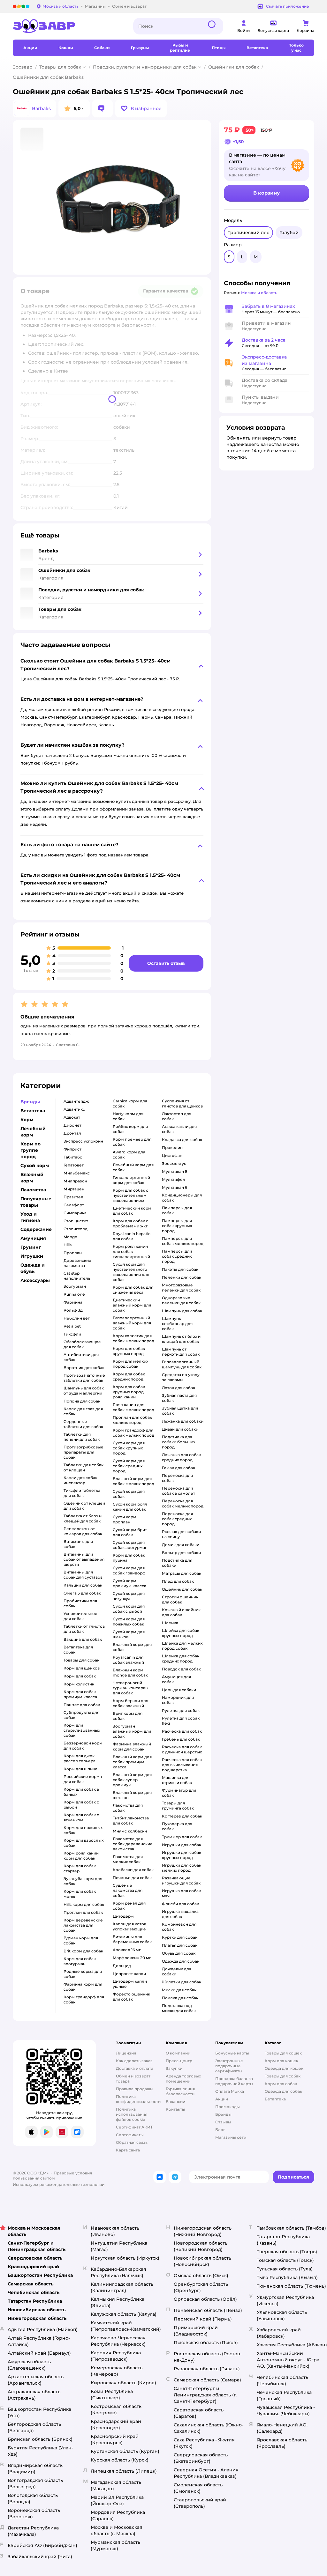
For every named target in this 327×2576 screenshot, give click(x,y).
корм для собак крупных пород (129, 1351)
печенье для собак (132, 1878)
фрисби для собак (180, 1904)
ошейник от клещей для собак (84, 1506)
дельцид (122, 1966)
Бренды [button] (30, 1102)
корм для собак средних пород (129, 1377)
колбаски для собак (133, 1870)
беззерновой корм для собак (83, 1746)
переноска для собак (177, 1478)
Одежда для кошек (284, 2068)
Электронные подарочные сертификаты (229, 2066)
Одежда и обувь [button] (33, 1268)
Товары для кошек (283, 2053)
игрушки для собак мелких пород (182, 1868)
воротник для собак (84, 1368)
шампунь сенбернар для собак (177, 1324)
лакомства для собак (128, 1808)
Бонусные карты (232, 2053)
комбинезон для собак (179, 1927)
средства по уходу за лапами (181, 1377)
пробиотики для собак (80, 1603)
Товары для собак (60, 67)
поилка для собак (180, 1998)
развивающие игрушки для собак (181, 1880)
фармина (73, 1302)
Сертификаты (130, 2135)
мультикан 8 (175, 1171)
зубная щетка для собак (180, 1411)
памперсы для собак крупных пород (177, 1226)
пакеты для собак (180, 1269)
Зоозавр (23, 67)
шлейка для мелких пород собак (182, 1646)
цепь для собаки (179, 1690)
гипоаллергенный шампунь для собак (182, 1364)
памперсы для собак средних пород (177, 1256)
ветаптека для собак (78, 1650)
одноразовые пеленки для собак (181, 1300)
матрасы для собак (182, 1573)
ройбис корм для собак (130, 1129)
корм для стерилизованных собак (82, 1730)
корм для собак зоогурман (80, 1961)
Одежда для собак (283, 2091)
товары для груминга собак (178, 1806)
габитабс (73, 1157)
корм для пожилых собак (83, 1830)
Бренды (223, 2114)
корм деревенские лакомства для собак (83, 1925)
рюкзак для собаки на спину (181, 1534)
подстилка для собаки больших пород (179, 1442)
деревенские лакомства (77, 1263)
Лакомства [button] (33, 1190)
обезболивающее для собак (82, 1344)
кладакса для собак (182, 1140)
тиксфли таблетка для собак (82, 1493)
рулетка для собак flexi (181, 1721)
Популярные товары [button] (36, 1202)
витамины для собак (78, 1544)
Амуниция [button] (33, 1238)
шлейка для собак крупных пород (181, 1633)
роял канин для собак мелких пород (133, 1407)
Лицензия (126, 2053)
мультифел (174, 1179)
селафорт (74, 1205)
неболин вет (77, 1318)
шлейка (170, 1623)
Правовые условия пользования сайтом (52, 2176)
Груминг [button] (31, 1247)
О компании (178, 2053)
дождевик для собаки (177, 1971)
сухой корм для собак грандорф (129, 1570)
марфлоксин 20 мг (132, 1958)
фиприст (72, 1149)
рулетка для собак (181, 1710)
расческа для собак (182, 1731)
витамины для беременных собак (132, 1939)
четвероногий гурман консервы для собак (131, 1688)
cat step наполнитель (77, 1276)
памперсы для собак (177, 1210)
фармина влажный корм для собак (132, 1747)
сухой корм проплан (125, 1519)
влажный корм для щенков (132, 1795)
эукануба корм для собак (83, 1881)
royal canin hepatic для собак (132, 1236)
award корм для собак (129, 1155)
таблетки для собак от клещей (84, 1467)
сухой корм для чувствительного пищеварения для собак (131, 1272)
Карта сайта (128, 2150)
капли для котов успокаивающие (129, 1926)
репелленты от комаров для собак (83, 1531)
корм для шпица (80, 1769)
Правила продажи (134, 2089)
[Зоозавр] (68, 26)
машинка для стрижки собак (177, 1780)
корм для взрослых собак (84, 1843)
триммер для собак (182, 1837)
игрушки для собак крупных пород (182, 1855)
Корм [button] (27, 1120)
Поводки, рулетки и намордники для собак (145, 67)
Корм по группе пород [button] (30, 1150)
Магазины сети (231, 2137)
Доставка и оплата (135, 2068)
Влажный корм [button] (32, 1178)
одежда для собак (181, 1961)
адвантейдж (76, 1101)
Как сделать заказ (134, 2061)
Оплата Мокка (230, 2091)
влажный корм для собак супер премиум (132, 1780)
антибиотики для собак (81, 1357)
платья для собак (180, 1945)
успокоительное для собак (80, 1616)
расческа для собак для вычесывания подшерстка (182, 1765)
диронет (72, 1125)
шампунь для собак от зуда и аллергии (84, 1391)
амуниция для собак (176, 1679)
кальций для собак (83, 1585)
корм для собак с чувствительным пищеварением (130, 1195)
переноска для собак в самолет (179, 1491)
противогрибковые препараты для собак (84, 1452)
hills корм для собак (84, 1904)
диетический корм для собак (132, 1211)
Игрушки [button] (32, 1256)
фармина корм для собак (83, 1987)
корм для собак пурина (129, 1558)
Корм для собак (281, 2084)
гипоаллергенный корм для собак (131, 1180)
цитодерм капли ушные (130, 1984)
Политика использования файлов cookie (132, 2114)
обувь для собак (179, 1953)
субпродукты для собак (81, 1715)
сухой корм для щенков (129, 1634)
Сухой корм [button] (35, 1166)
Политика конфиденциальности (138, 2099)
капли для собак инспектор (80, 1480)
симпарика (75, 1213)
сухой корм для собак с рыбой (129, 1609)
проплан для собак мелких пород (132, 1420)
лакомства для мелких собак (128, 1859)
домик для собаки (181, 1545)
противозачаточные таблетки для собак (84, 1378)
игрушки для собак (182, 1845)
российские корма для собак (83, 1779)
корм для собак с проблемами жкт (130, 1223)
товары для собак (81, 1660)
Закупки (174, 2068)
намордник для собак (178, 1700)
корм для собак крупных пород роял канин (129, 1392)
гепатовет (74, 1165)
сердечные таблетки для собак (83, 1424)
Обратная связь (132, 2142)
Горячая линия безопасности (180, 2091)
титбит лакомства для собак (131, 1821)
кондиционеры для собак (182, 1198)
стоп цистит (76, 1221)
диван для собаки (180, 1429)
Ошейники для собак (234, 67)
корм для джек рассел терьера (80, 1758)
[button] (141, 108)
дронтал (72, 1133)
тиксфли (72, 1334)
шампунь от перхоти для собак (181, 1352)
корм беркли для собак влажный (130, 1703)
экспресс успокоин (83, 1141)
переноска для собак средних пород (177, 1519)
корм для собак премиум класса (80, 1694)
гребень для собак (181, 1739)
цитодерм (123, 1916)
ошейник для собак (182, 1589)
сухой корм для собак (129, 1494)
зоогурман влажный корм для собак (132, 1731)
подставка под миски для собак (179, 2008)
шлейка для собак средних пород (181, 1658)
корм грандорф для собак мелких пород (133, 1433)
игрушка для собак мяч (181, 1893)
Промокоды (228, 2107)
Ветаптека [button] (33, 1111)
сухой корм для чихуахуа (129, 1596)
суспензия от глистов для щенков (182, 1103)
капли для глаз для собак (83, 1411)
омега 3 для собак (82, 1593)
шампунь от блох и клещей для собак (181, 1339)
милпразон (75, 1181)
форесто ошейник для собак (131, 1997)
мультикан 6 (175, 1187)
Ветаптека (275, 2099)
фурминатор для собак (179, 1793)
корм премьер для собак (132, 1142)
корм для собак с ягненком (81, 1817)
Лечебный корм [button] (33, 1132)
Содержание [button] (36, 1229)
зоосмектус (174, 1163)
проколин (172, 1147)
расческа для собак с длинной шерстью (182, 1749)
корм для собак (80, 1676)
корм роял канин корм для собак (81, 1856)
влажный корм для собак (132, 1647)
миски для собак (179, 1990)
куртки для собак (180, 1937)
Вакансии (175, 2102)
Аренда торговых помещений (183, 2079)
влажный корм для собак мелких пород (133, 1481)
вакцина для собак (83, 1639)
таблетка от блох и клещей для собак (83, 1518)
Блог (220, 2130)
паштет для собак (82, 1705)
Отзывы (223, 2122)
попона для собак (82, 1401)
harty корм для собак (128, 1116)
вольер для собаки (181, 1553)
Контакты (175, 2109)
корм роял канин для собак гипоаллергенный (131, 1251)
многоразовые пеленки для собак (181, 1288)
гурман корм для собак (81, 1940)
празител (73, 1197)
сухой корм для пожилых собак (129, 1621)
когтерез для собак (182, 1816)
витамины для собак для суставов (83, 1575)
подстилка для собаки (177, 1563)
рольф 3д (73, 1310)
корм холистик (79, 1684)
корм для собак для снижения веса (133, 1290)
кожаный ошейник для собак (181, 1612)
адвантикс (74, 1109)
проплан (73, 1253)
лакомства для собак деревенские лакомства (133, 1844)
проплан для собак (83, 1912)
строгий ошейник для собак (180, 1599)
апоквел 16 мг (127, 1950)
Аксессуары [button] (35, 1280)
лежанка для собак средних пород (181, 1457)
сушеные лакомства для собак (128, 1890)
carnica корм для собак (130, 1103)
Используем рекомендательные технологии (59, 2184)
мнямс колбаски (130, 1831)
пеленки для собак (182, 1277)
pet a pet (72, 1326)
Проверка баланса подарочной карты (234, 2081)
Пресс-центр (179, 2061)
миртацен (74, 1189)
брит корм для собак (128, 1716)
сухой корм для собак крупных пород (129, 1448)
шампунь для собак (182, 1311)
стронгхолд (76, 1229)
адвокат (72, 1117)
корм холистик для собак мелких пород (133, 1338)
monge (70, 1237)
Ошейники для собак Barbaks (48, 77)
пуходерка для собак (177, 1826)
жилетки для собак (182, 1982)
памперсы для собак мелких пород (183, 1241)
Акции (222, 2099)
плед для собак (178, 1581)
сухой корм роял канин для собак (130, 1507)
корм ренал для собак (129, 1906)
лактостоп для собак (177, 1116)
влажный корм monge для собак (130, 1673)
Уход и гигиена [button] (30, 1217)
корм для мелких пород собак (130, 1364)
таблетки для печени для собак (82, 1437)
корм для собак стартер (80, 1868)
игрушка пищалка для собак (180, 1914)
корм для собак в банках (81, 1792)
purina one (74, 1294)
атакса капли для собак (179, 1129)
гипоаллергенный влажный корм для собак (132, 1323)
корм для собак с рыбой (81, 1805)
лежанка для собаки (183, 1421)
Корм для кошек (281, 2061)
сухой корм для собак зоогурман (130, 1545)
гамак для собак (179, 1468)
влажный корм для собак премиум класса (132, 1762)
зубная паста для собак (179, 1398)
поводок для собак (181, 1669)
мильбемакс (77, 1173)
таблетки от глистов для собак (84, 1629)
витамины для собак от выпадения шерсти (84, 1559)
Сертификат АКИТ (134, 2127)
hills (68, 1245)
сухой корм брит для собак (130, 1532)
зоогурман (75, 1286)
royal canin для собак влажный (128, 1660)
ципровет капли (129, 1974)
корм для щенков (82, 1668)
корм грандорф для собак (84, 1999)
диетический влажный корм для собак (132, 1305)
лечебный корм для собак (133, 1167)
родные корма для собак (83, 1974)
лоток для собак (179, 1388)
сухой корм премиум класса (129, 1583)
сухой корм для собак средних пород (129, 1466)
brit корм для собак (83, 1951)
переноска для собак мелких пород (183, 1503)
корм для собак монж (80, 1894)
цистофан (172, 1155)
